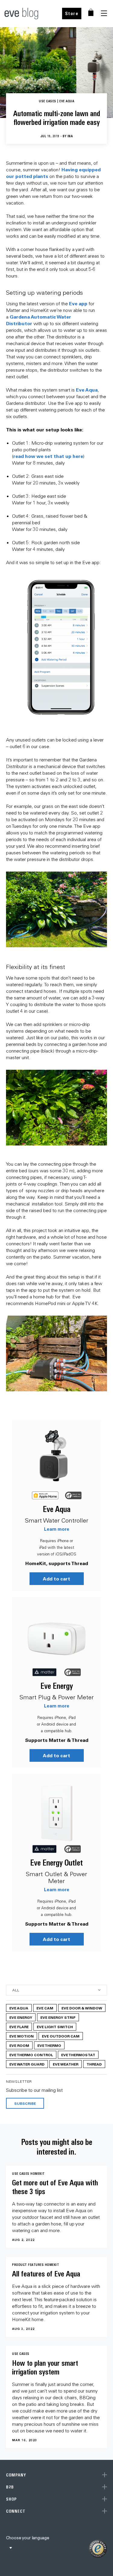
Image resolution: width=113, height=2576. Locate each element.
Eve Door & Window (82, 2008)
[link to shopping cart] (91, 12)
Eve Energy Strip (58, 2017)
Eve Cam (45, 2008)
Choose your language (28, 2538)
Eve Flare (19, 2027)
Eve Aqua (87, 390)
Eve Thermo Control (31, 2055)
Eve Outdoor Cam (61, 2036)
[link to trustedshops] (98, 2549)
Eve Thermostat (78, 2055)
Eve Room (19, 2045)
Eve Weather (66, 2064)
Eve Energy (57, 1686)
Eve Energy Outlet (56, 1863)
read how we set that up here (48, 456)
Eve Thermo (49, 2045)
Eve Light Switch (55, 2027)
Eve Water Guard (27, 2064)
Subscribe (25, 2103)
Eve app (78, 303)
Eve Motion (22, 2036)
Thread (94, 2064)
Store (72, 13)
